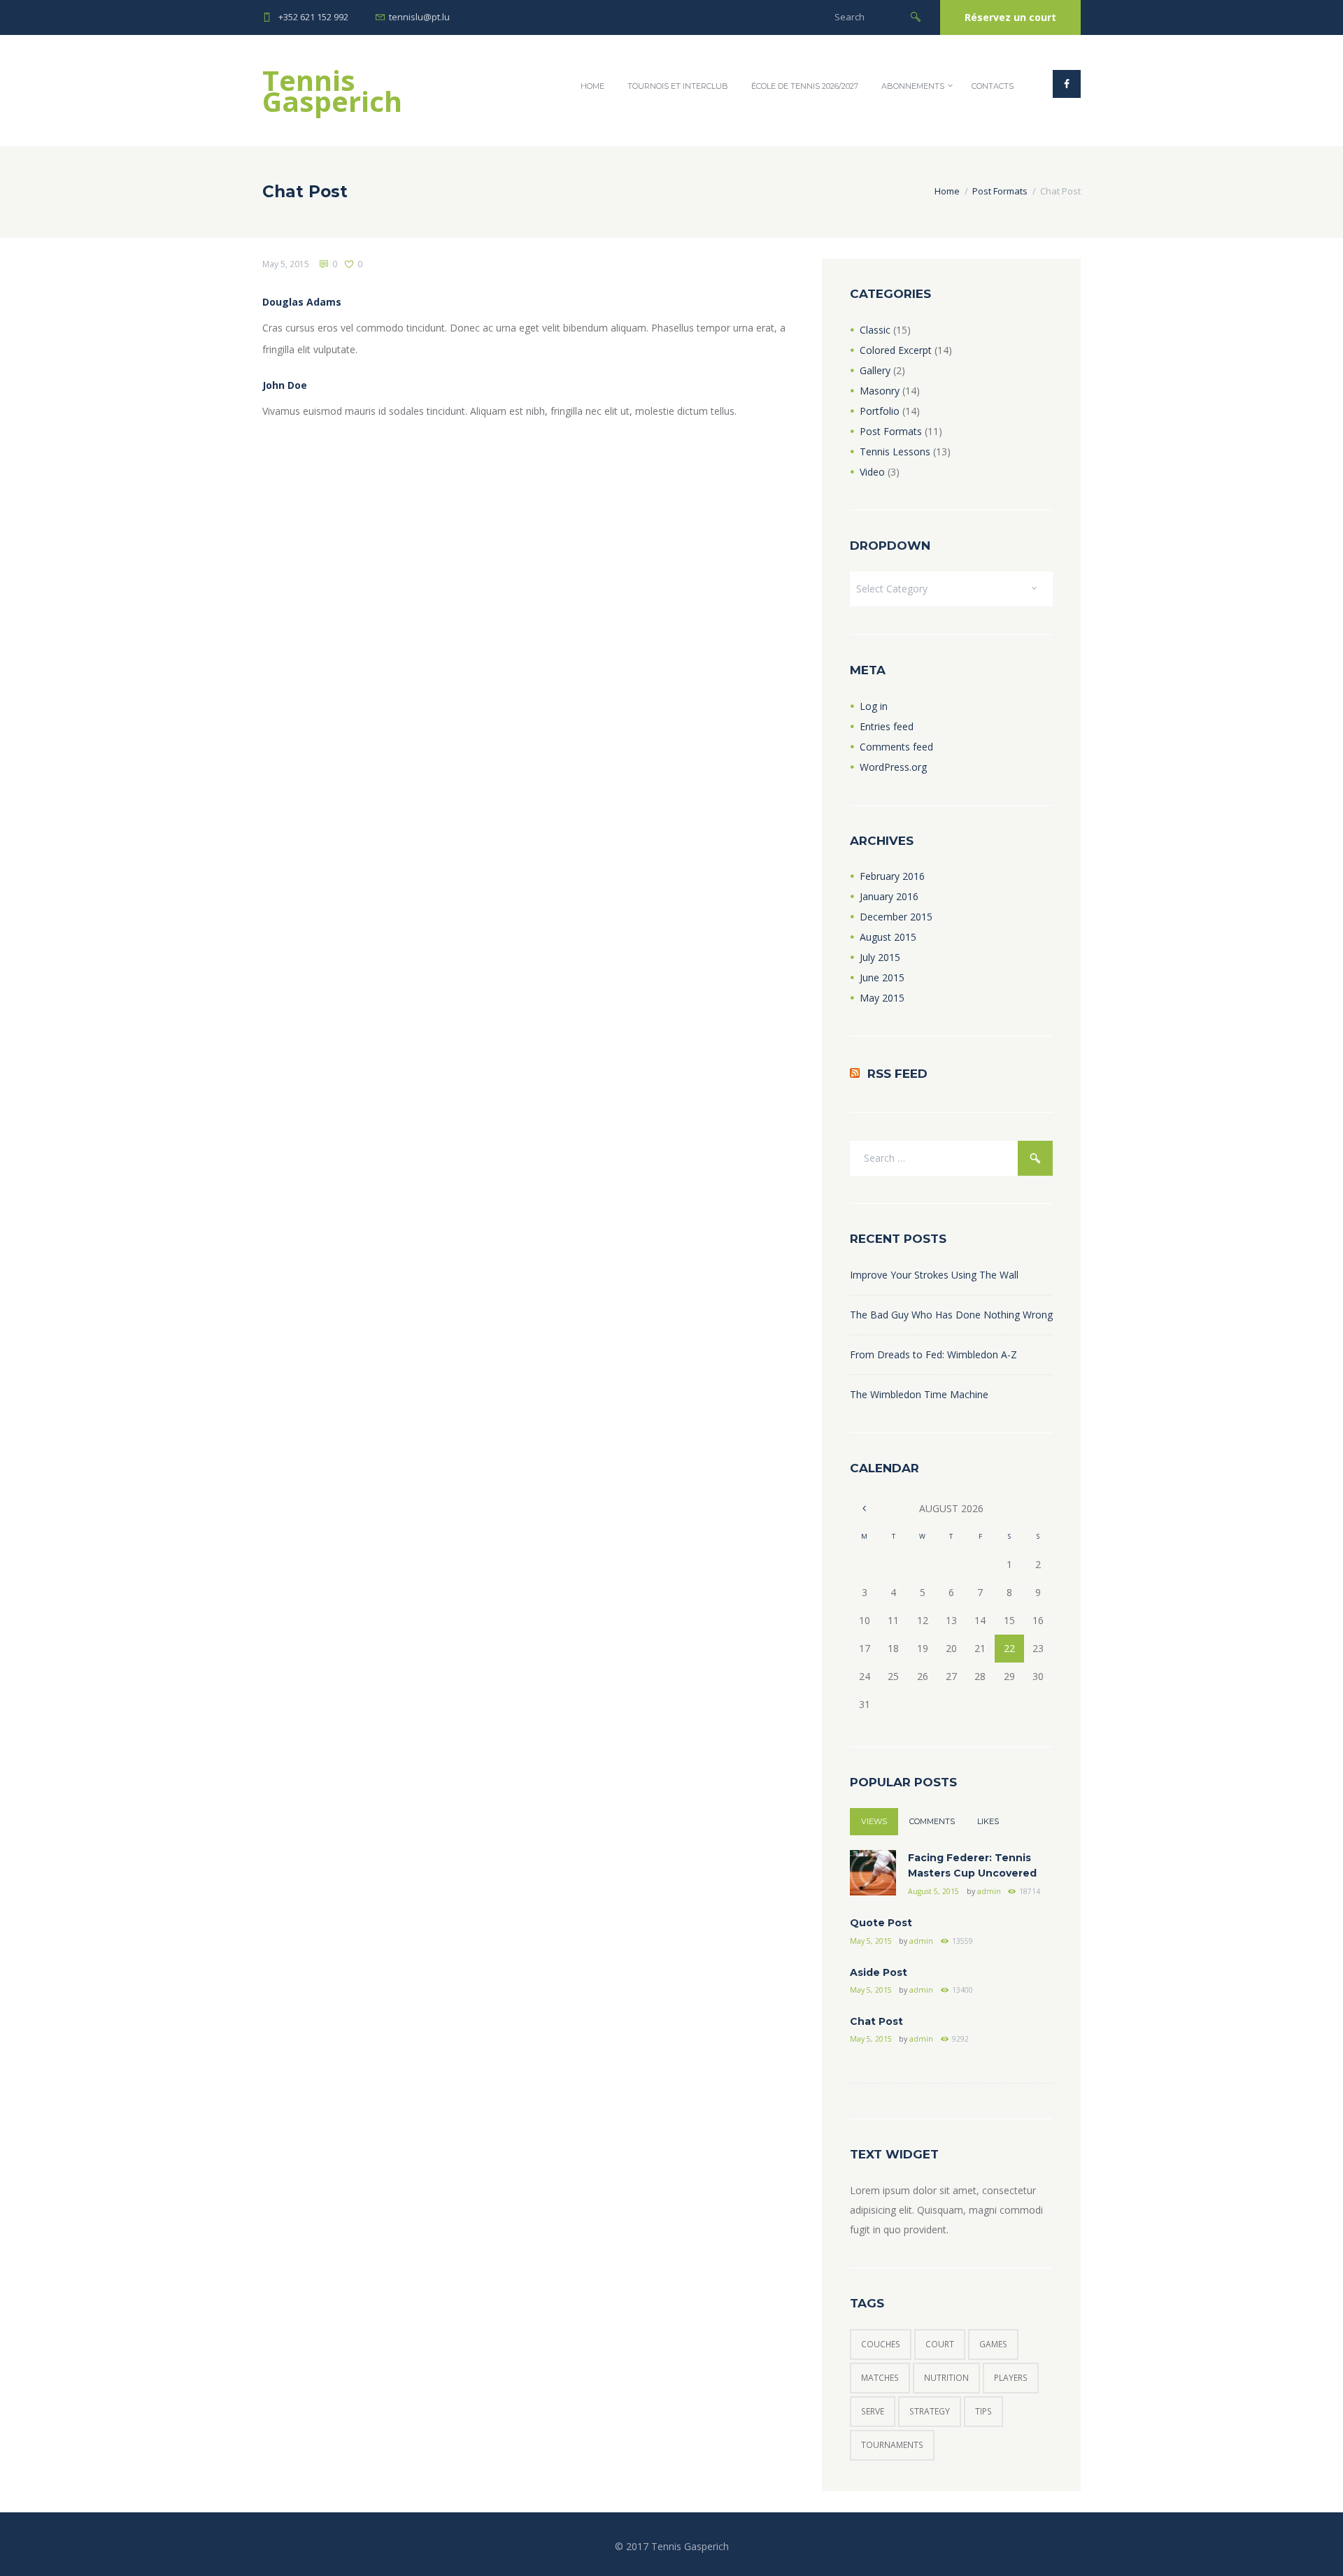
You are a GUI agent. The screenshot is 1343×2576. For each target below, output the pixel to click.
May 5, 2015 (286, 264)
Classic (875, 330)
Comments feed (896, 747)
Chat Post (876, 2021)
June (882, 977)
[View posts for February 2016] (864, 1508)
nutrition (946, 2378)
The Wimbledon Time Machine (919, 1394)
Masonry (880, 391)
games (993, 2344)
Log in (874, 706)
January (889, 896)
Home (592, 86)
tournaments (892, 2445)
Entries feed (887, 726)
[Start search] (916, 16)
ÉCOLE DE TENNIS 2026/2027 (805, 86)
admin (989, 1891)
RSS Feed (897, 1074)
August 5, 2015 (933, 1891)
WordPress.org (893, 767)
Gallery (875, 370)
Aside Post (879, 1972)
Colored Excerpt (896, 350)
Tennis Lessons (895, 451)
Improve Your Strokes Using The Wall (934, 1275)
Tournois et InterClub (678, 86)
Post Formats (1000, 191)
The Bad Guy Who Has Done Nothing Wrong (951, 1315)
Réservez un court (1010, 17)
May (882, 998)
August (888, 937)
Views (874, 1821)
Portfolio (880, 411)
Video (872, 472)
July (880, 957)
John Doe (285, 385)
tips (983, 2411)
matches (880, 2378)
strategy (930, 2411)
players (1011, 2378)
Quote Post (881, 1923)
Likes (988, 1821)
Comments (932, 1821)
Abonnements (913, 86)
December (896, 917)
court (940, 2344)
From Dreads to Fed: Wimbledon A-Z (933, 1354)
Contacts (993, 86)
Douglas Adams (302, 302)
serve (873, 2411)
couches (881, 2344)
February (892, 876)
